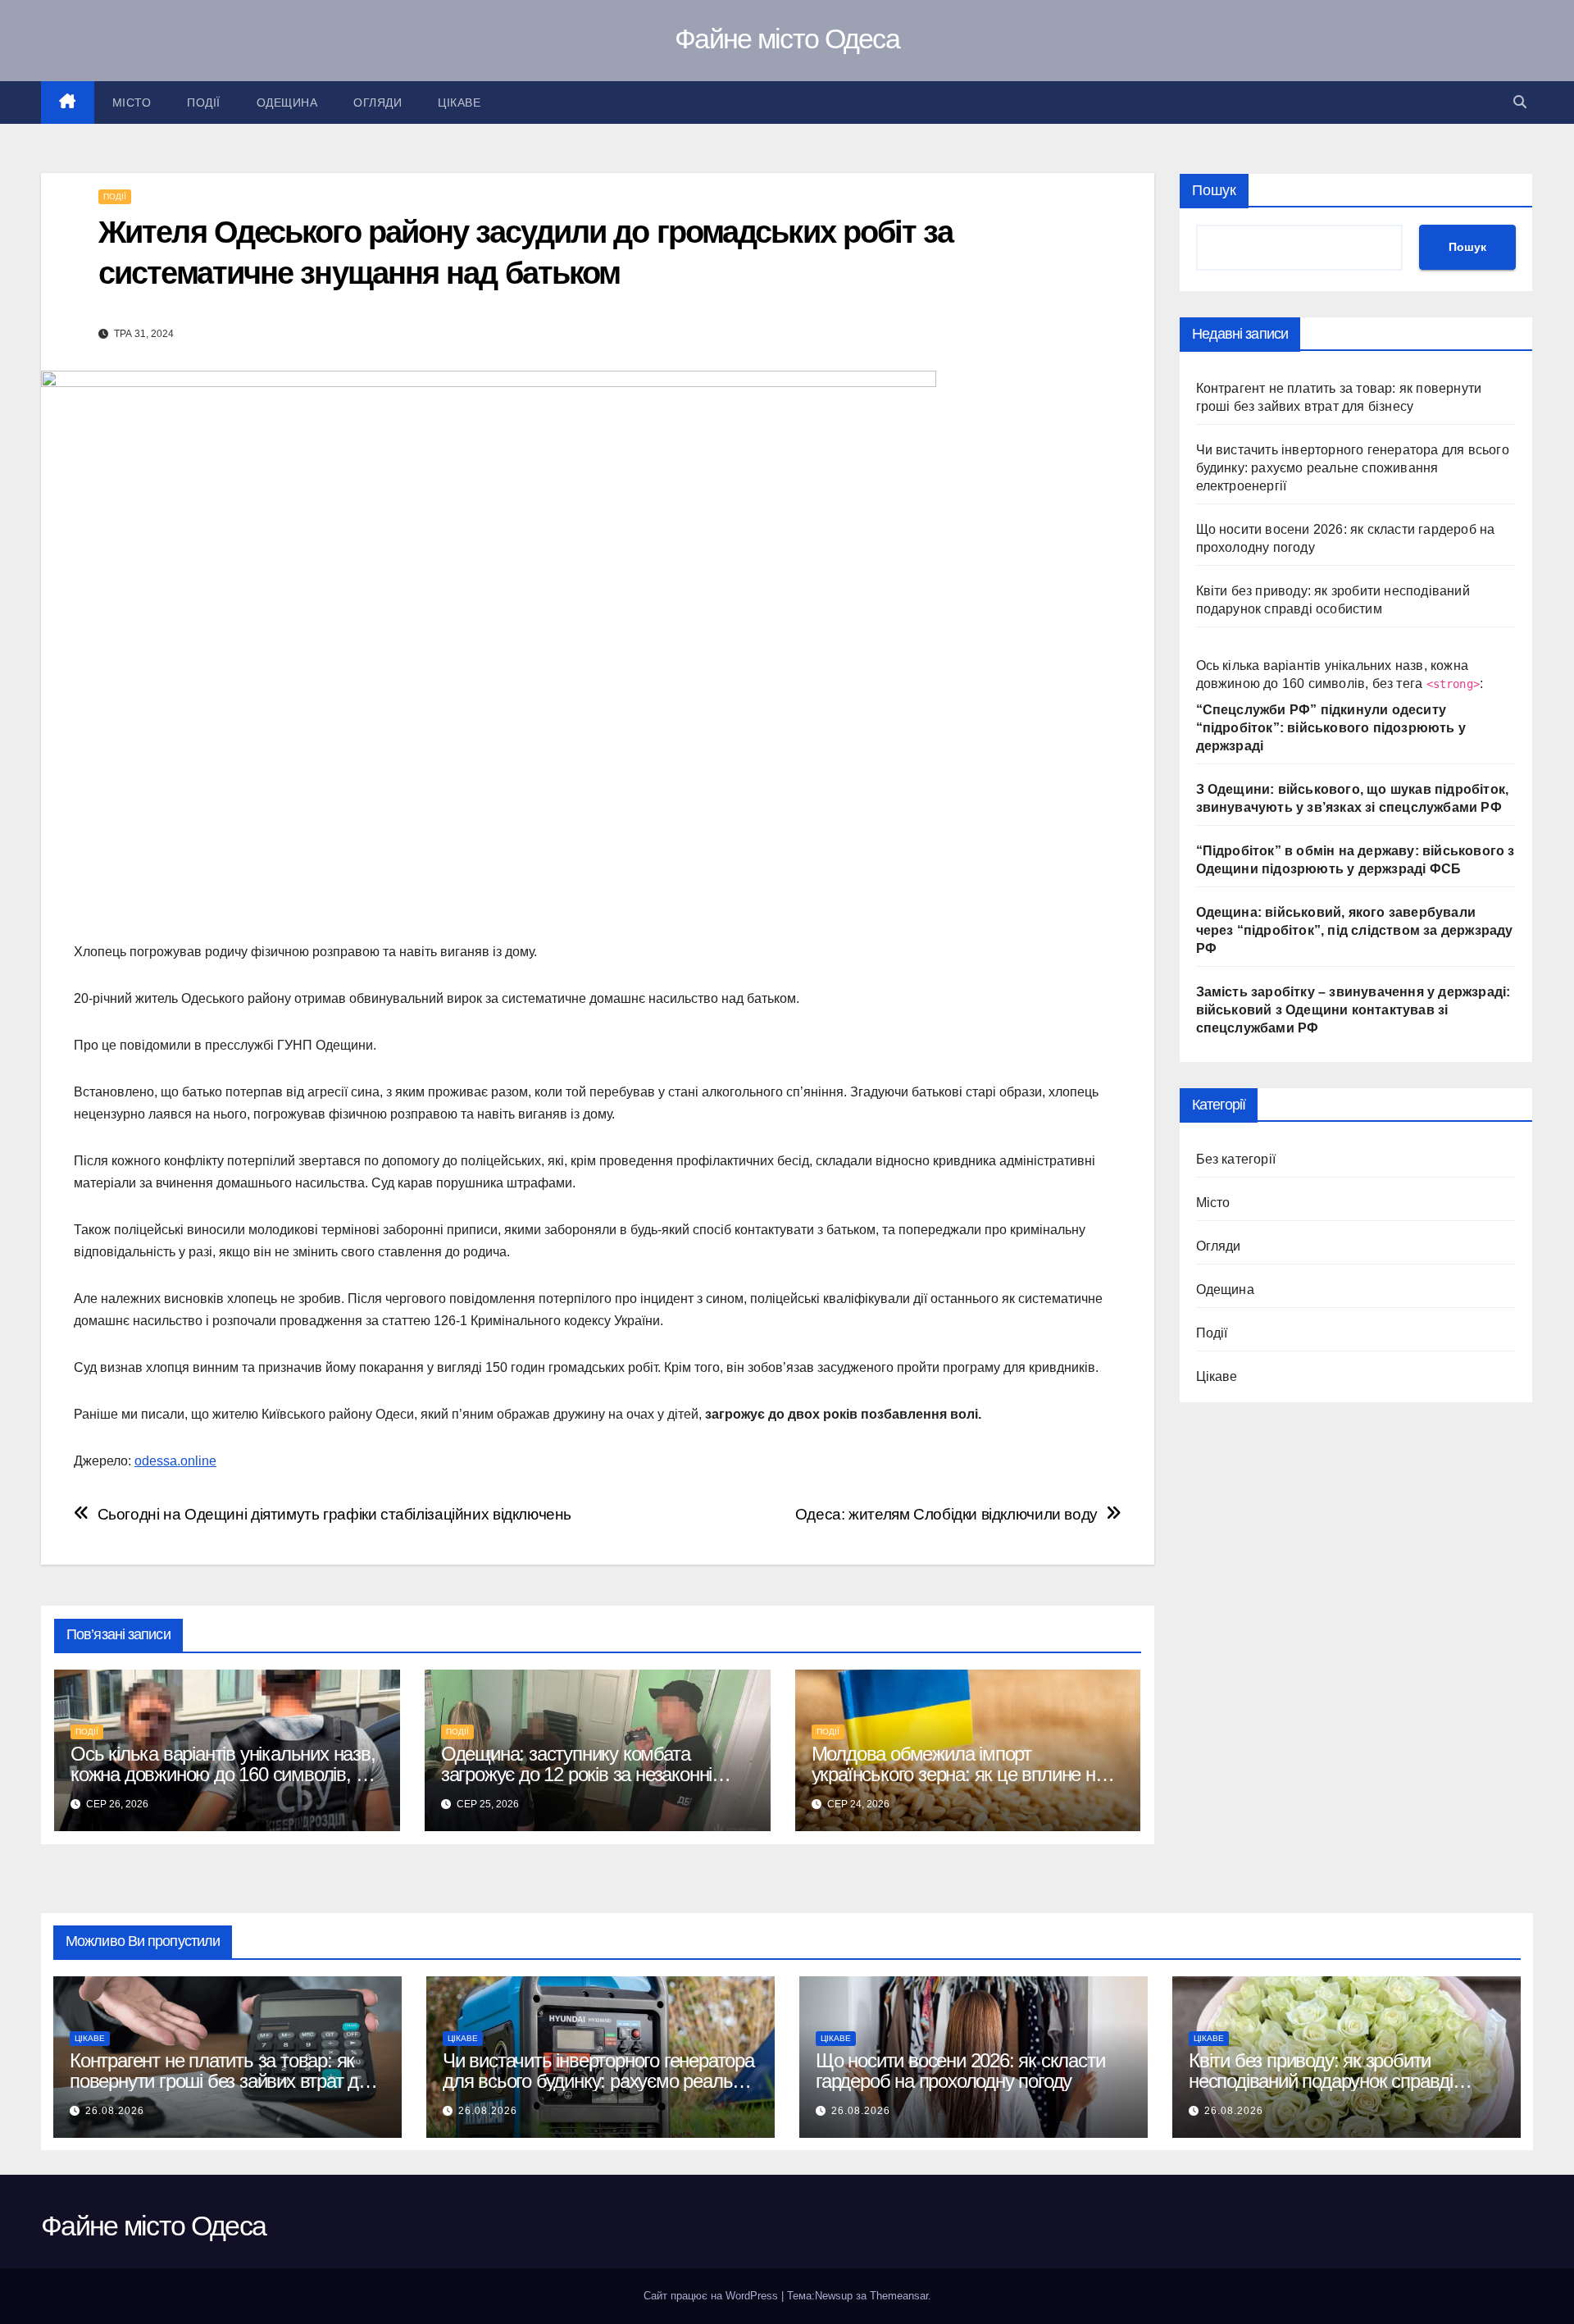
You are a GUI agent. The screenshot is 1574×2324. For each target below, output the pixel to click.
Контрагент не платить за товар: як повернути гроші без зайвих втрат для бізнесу (224, 2081)
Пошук (1214, 190)
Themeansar (899, 2296)
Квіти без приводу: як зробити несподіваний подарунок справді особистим (1321, 2081)
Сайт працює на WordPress (712, 2296)
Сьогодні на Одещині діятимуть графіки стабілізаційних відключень (334, 1514)
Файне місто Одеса (787, 39)
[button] (1520, 102)
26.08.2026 (115, 2111)
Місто (132, 103)
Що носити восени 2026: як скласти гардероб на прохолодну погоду (960, 2071)
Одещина (287, 103)
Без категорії (1236, 1159)
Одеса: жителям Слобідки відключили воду (946, 1514)
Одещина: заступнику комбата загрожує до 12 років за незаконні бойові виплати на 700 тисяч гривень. (594, 1774)
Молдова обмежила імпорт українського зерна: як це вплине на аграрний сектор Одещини (958, 1774)
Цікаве (459, 103)
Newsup (834, 2296)
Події (204, 103)
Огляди (378, 103)
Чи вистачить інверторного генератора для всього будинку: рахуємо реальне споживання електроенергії (1353, 468)
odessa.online (175, 1461)
